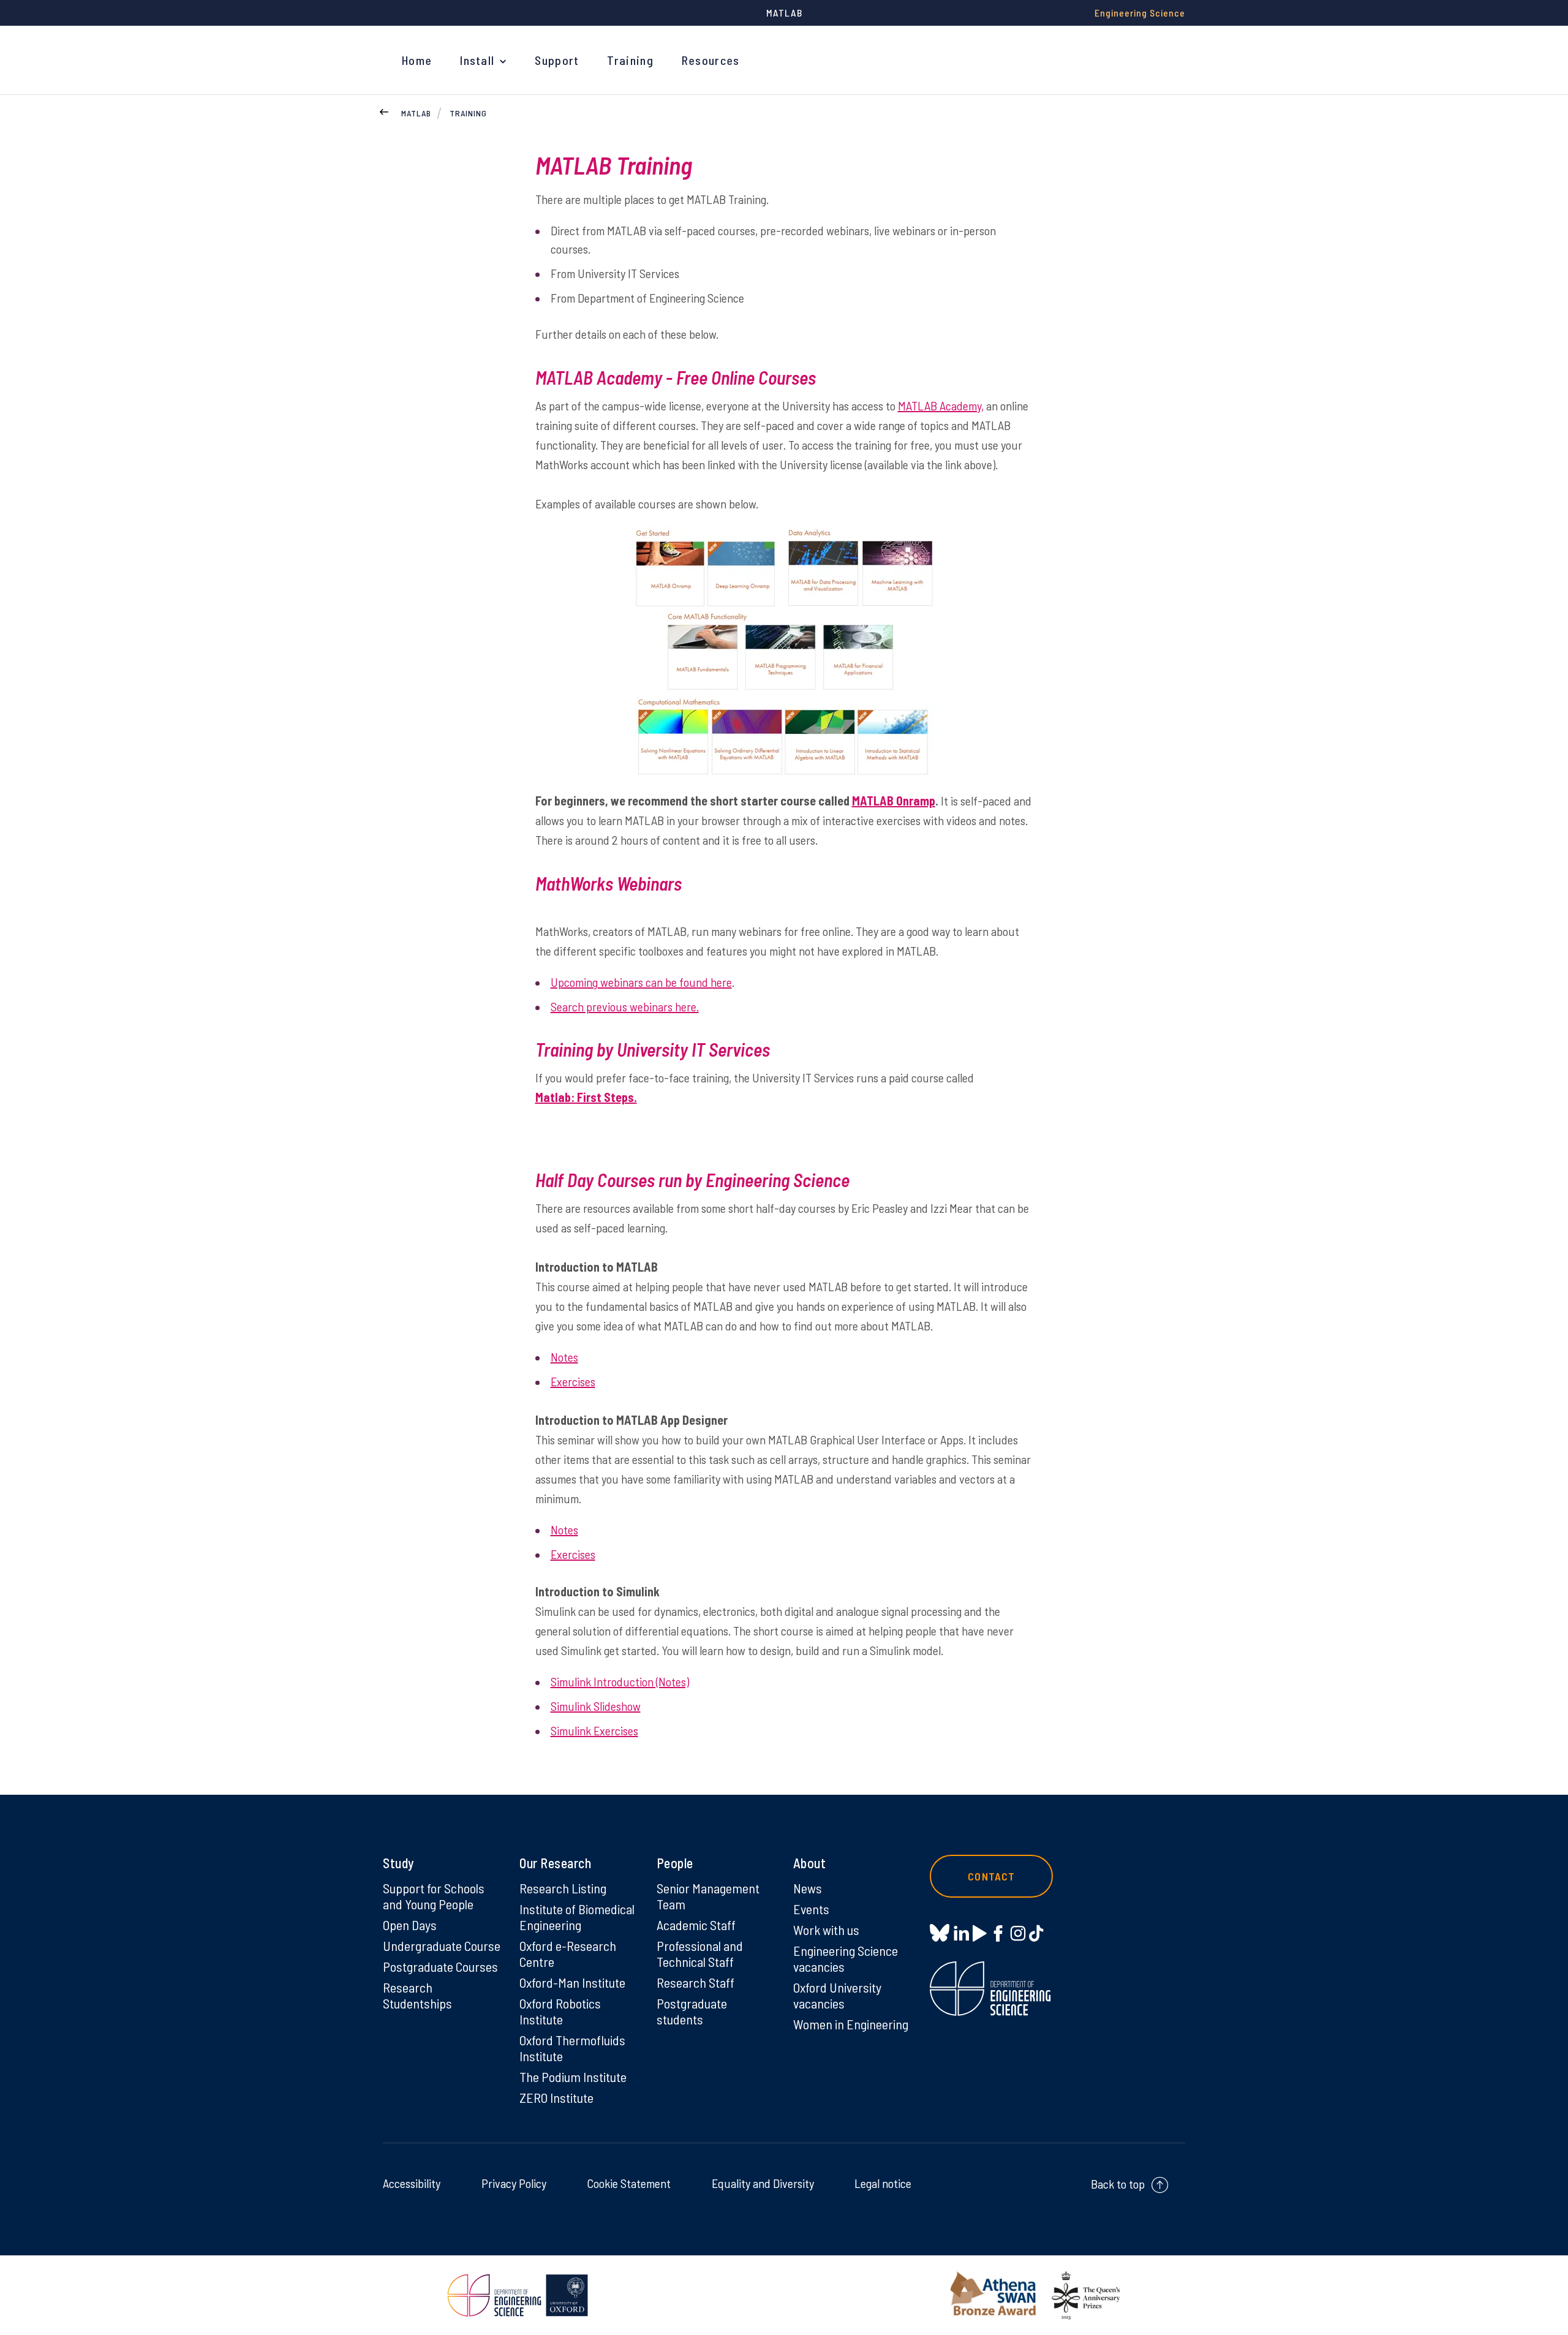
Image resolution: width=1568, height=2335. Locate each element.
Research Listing (563, 1888)
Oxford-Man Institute (572, 1982)
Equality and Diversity (763, 2183)
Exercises (573, 1381)
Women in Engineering (851, 2024)
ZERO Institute (556, 2097)
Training (630, 60)
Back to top (1118, 2184)
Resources (711, 60)
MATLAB (416, 113)
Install (477, 60)
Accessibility (412, 2183)
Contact (991, 1876)
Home (417, 60)
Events (811, 1909)
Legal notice (883, 2183)
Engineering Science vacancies (846, 1958)
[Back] (384, 110)
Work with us (826, 1929)
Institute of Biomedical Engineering (577, 1917)
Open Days (410, 1925)
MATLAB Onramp (894, 801)
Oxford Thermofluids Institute (572, 2048)
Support (557, 60)
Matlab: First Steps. (586, 1097)
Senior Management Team (708, 1896)
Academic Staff (696, 1925)
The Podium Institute (573, 2077)
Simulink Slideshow (596, 1706)
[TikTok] (1036, 1933)
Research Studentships (417, 1995)
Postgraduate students (692, 2011)
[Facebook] (998, 1933)
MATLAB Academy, (941, 406)
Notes (564, 1357)
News (808, 1888)
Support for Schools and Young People (434, 1896)
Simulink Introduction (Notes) (620, 1681)
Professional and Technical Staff (700, 1953)
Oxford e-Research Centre (568, 1953)
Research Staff (695, 1982)
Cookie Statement (629, 2183)
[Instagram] (1018, 1933)
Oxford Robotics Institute (560, 2011)
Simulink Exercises (594, 1730)
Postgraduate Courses (440, 1966)
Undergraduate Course (442, 1945)
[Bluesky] (940, 1933)
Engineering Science (1140, 13)
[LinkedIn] (961, 1933)
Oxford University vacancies (837, 1995)
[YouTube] (980, 1933)
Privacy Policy (514, 2183)
